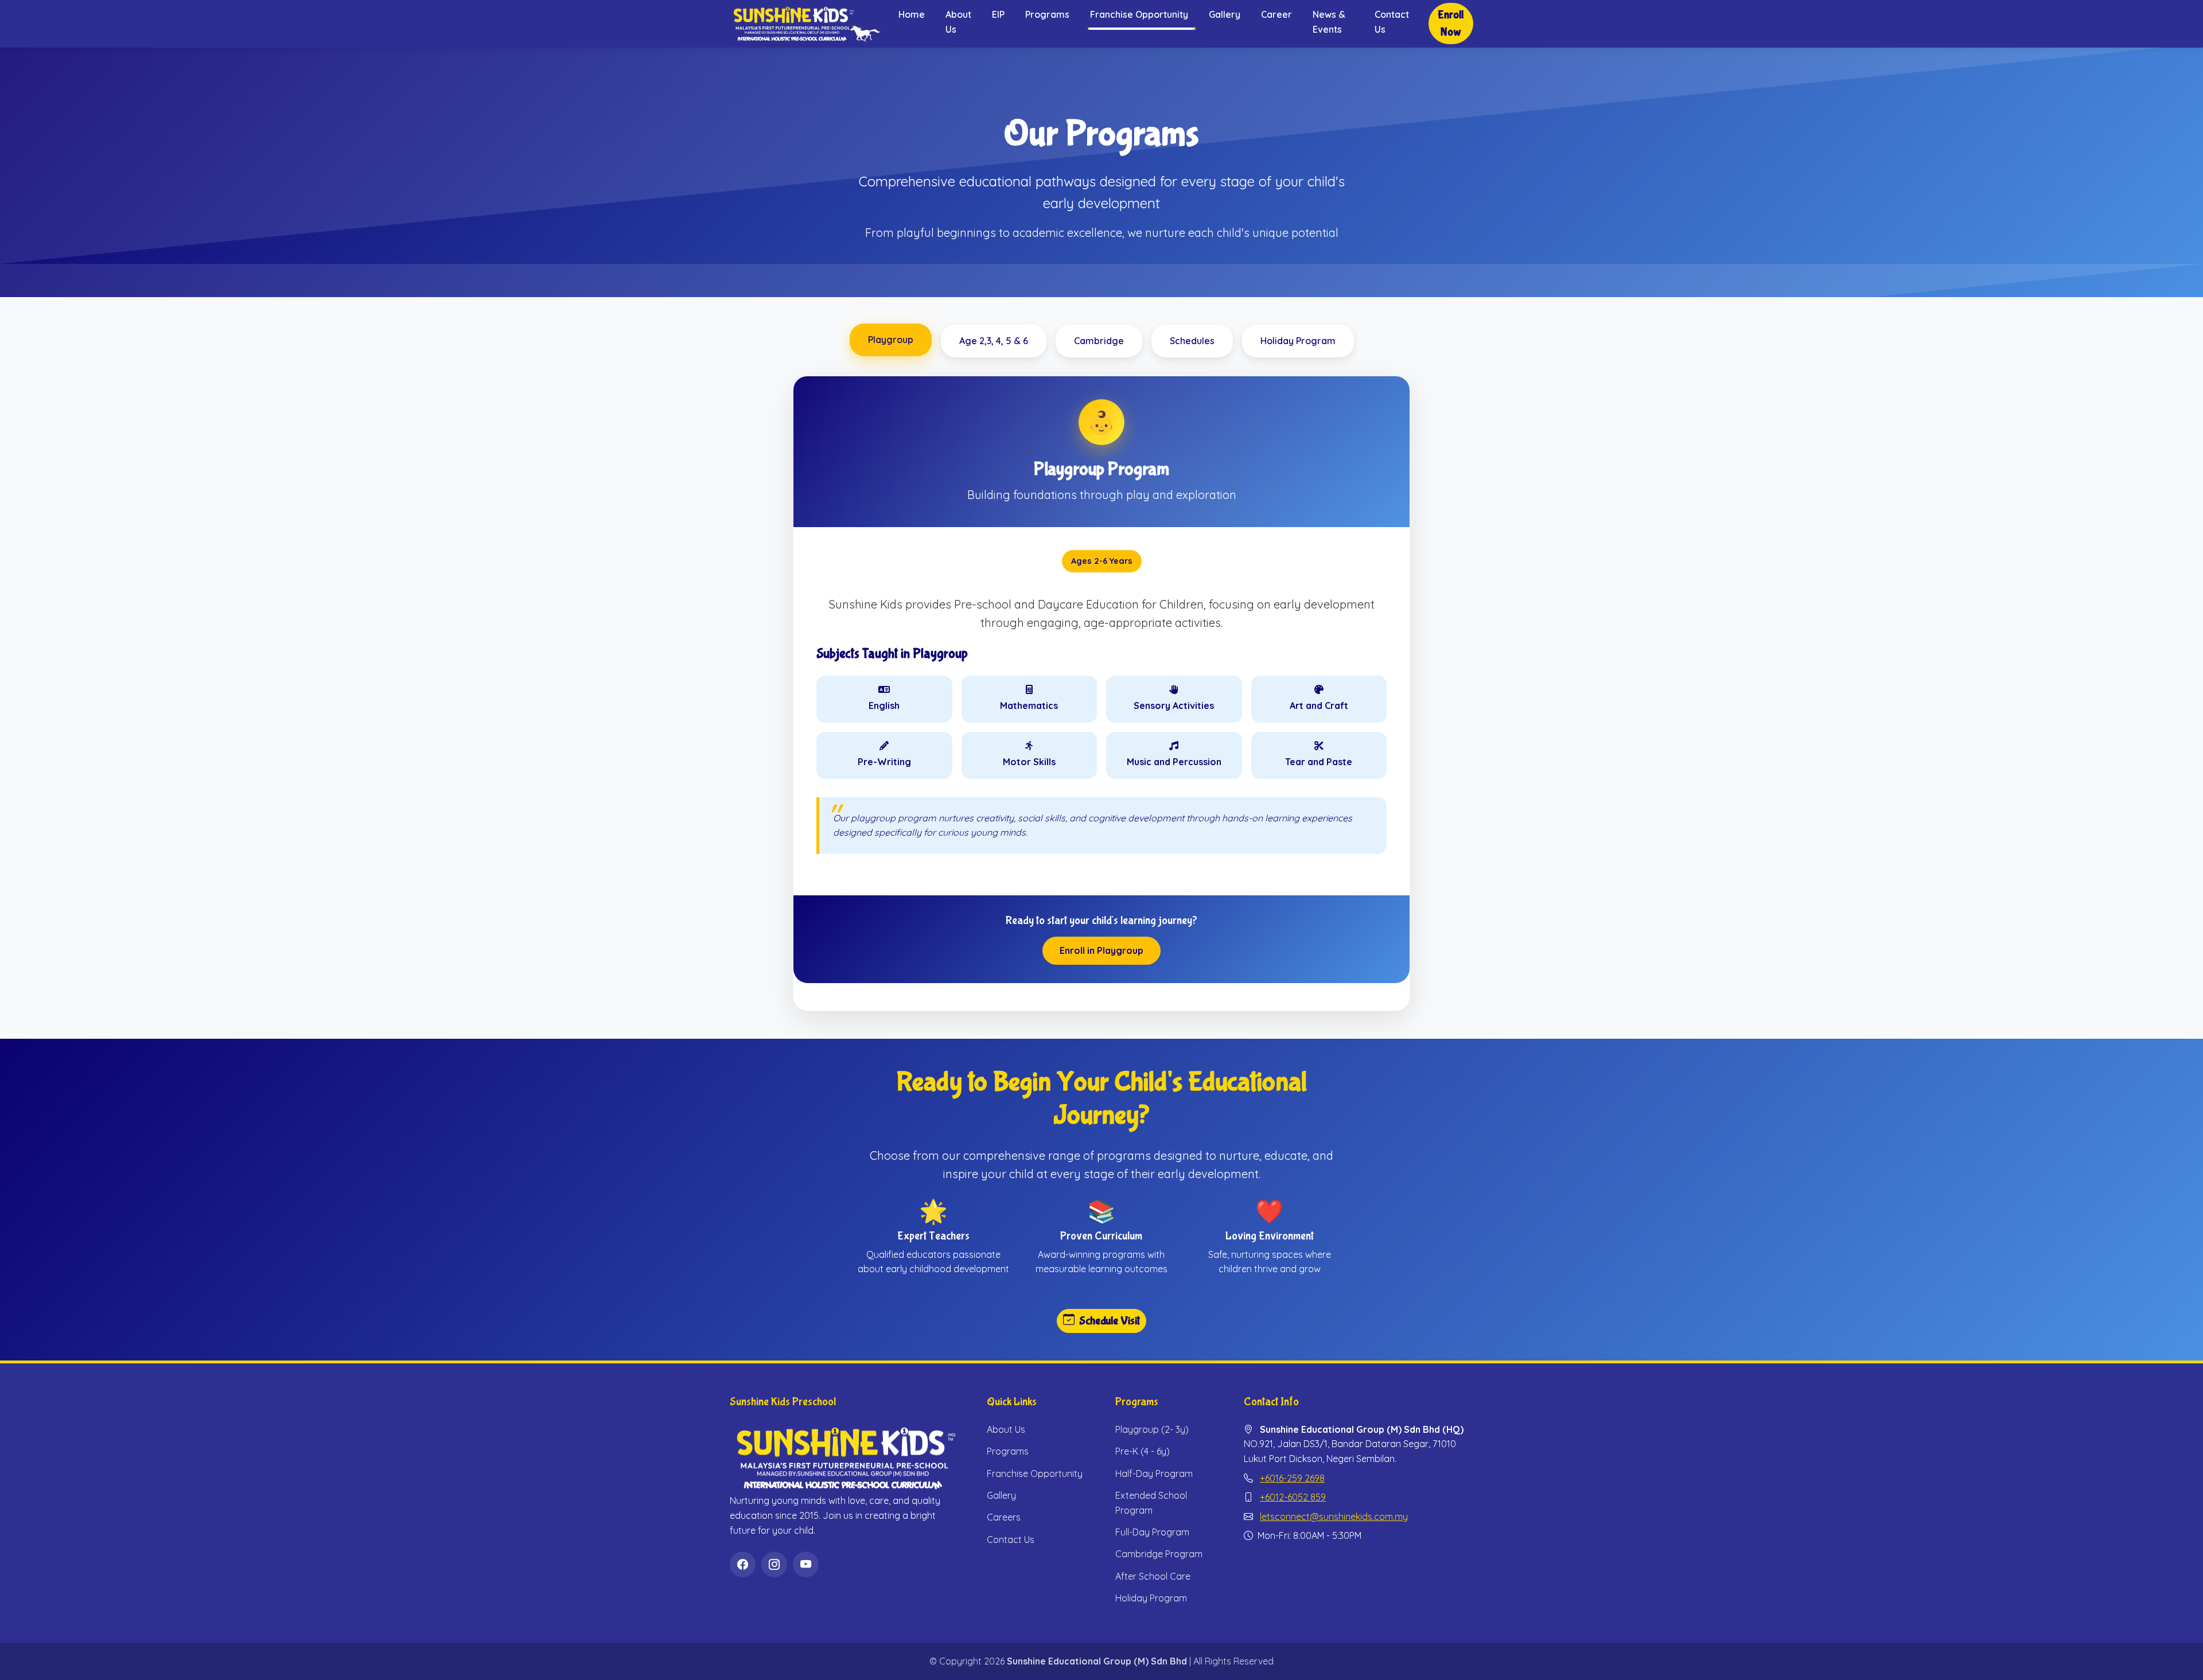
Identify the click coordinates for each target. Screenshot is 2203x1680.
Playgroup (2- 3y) (1152, 1429)
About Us (958, 22)
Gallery (1225, 14)
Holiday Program (1151, 1598)
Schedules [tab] (1192, 341)
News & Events (1329, 22)
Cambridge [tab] (1099, 341)
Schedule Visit (1110, 1321)
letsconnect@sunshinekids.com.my (1334, 1517)
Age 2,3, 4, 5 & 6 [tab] (994, 341)
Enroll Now (1451, 23)
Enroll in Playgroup (1101, 950)
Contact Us (1392, 22)
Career (1276, 14)
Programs (1047, 14)
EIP (998, 14)
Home (912, 14)
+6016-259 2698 (1292, 1478)
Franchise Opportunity (1035, 1474)
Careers (1004, 1517)
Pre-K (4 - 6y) (1143, 1451)
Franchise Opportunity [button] (1139, 14)
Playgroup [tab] (891, 340)
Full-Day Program (1152, 1532)
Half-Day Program (1154, 1474)
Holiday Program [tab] (1298, 341)
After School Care (1153, 1576)
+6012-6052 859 (1293, 1497)
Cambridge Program (1159, 1554)
